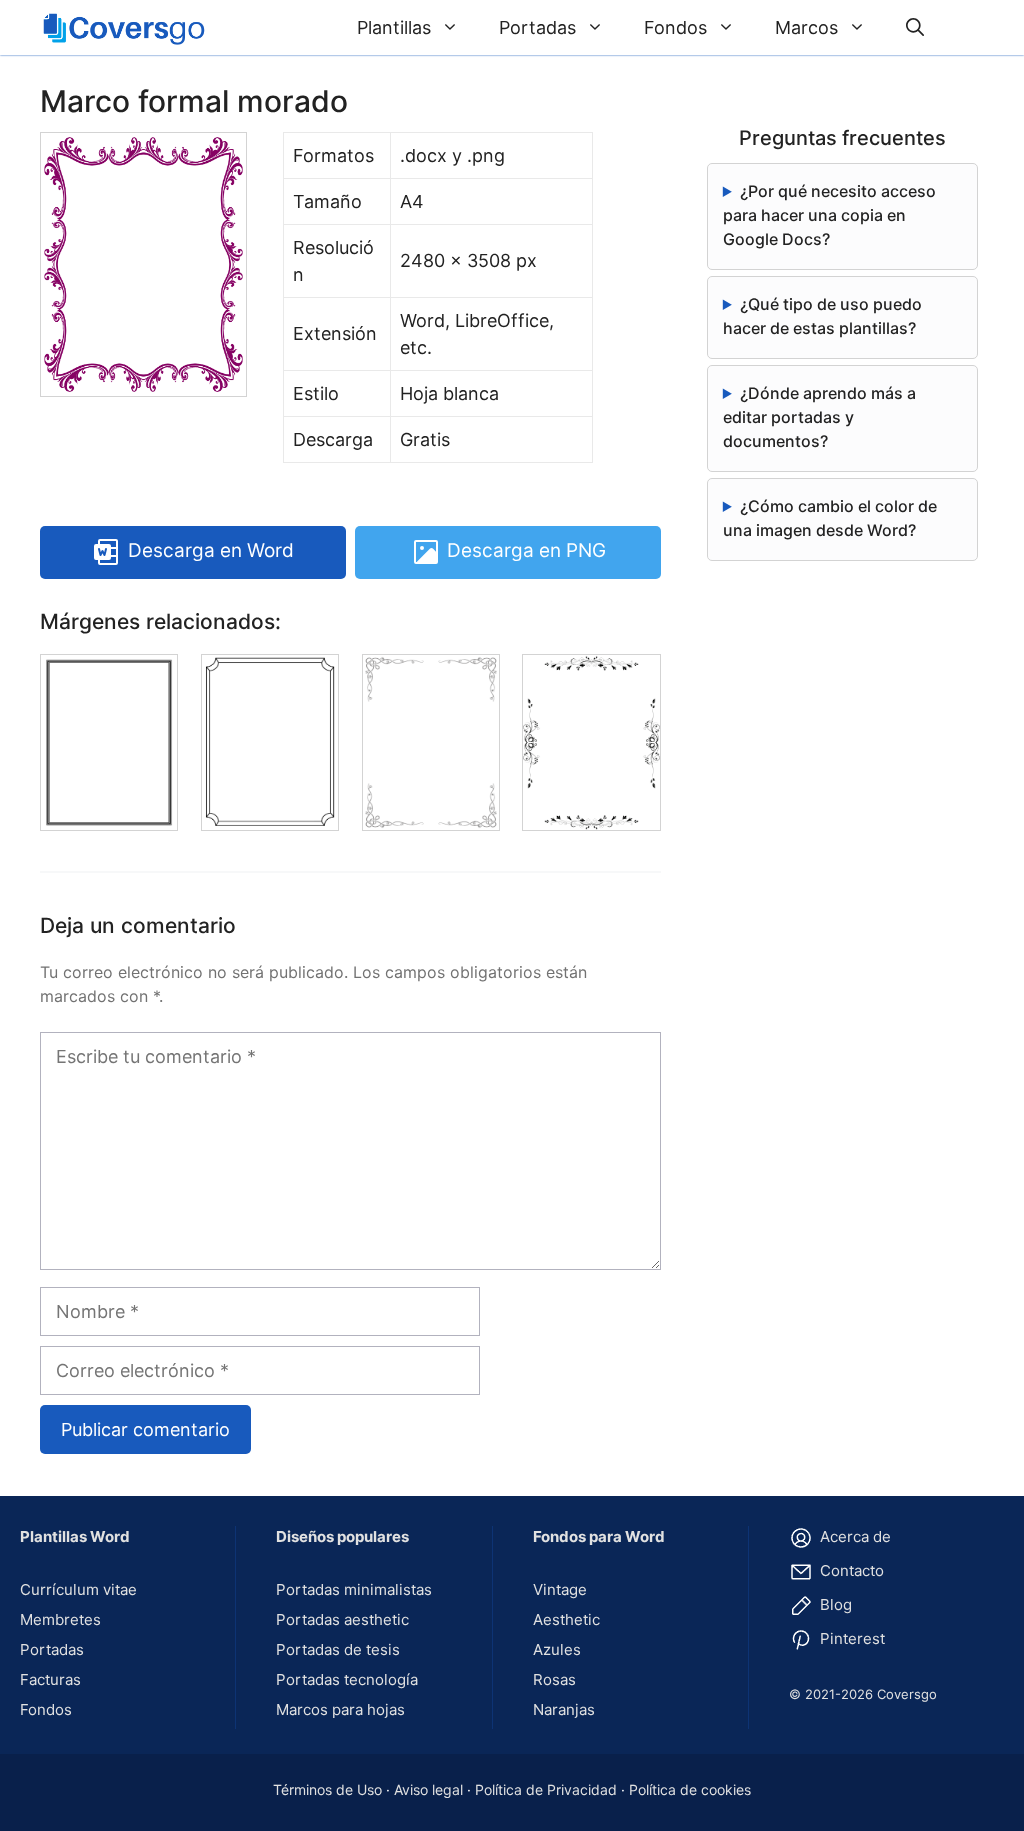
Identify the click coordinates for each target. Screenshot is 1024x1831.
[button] (915, 27)
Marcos (806, 27)
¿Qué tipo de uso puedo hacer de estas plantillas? (822, 316)
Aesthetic (566, 1619)
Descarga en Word (211, 551)
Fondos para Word (599, 1536)
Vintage (560, 1589)
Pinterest (850, 1638)
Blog (834, 1604)
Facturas (50, 1679)
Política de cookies (690, 1789)
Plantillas (394, 27)
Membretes (60, 1619)
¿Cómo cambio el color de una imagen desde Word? (830, 518)
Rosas (554, 1679)
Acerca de (853, 1536)
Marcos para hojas (340, 1709)
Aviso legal (428, 1789)
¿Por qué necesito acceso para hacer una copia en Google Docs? (829, 215)
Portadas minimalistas (354, 1589)
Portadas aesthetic (342, 1619)
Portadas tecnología (347, 1679)
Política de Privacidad (546, 1789)
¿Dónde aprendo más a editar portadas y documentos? (819, 417)
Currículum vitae (78, 1589)
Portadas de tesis (338, 1649)
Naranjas (564, 1709)
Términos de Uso (327, 1789)
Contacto (850, 1570)
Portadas (537, 27)
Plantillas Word (75, 1536)
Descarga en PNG (526, 551)
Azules (557, 1649)
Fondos (675, 27)
